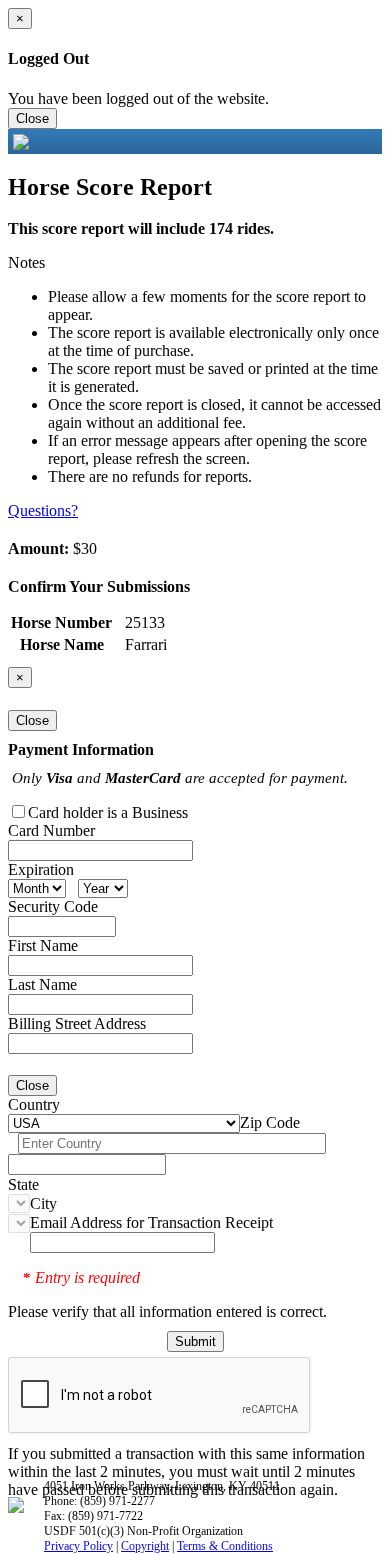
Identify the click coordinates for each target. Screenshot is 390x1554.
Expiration (41, 869)
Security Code (53, 906)
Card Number (51, 830)
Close (32, 118)
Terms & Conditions (225, 1546)
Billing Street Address (77, 1023)
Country (34, 1104)
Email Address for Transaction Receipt (151, 1222)
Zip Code (270, 1122)
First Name (43, 945)
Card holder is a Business (108, 812)
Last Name (42, 984)
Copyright (145, 1546)
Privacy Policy (78, 1546)
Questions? (43, 510)
